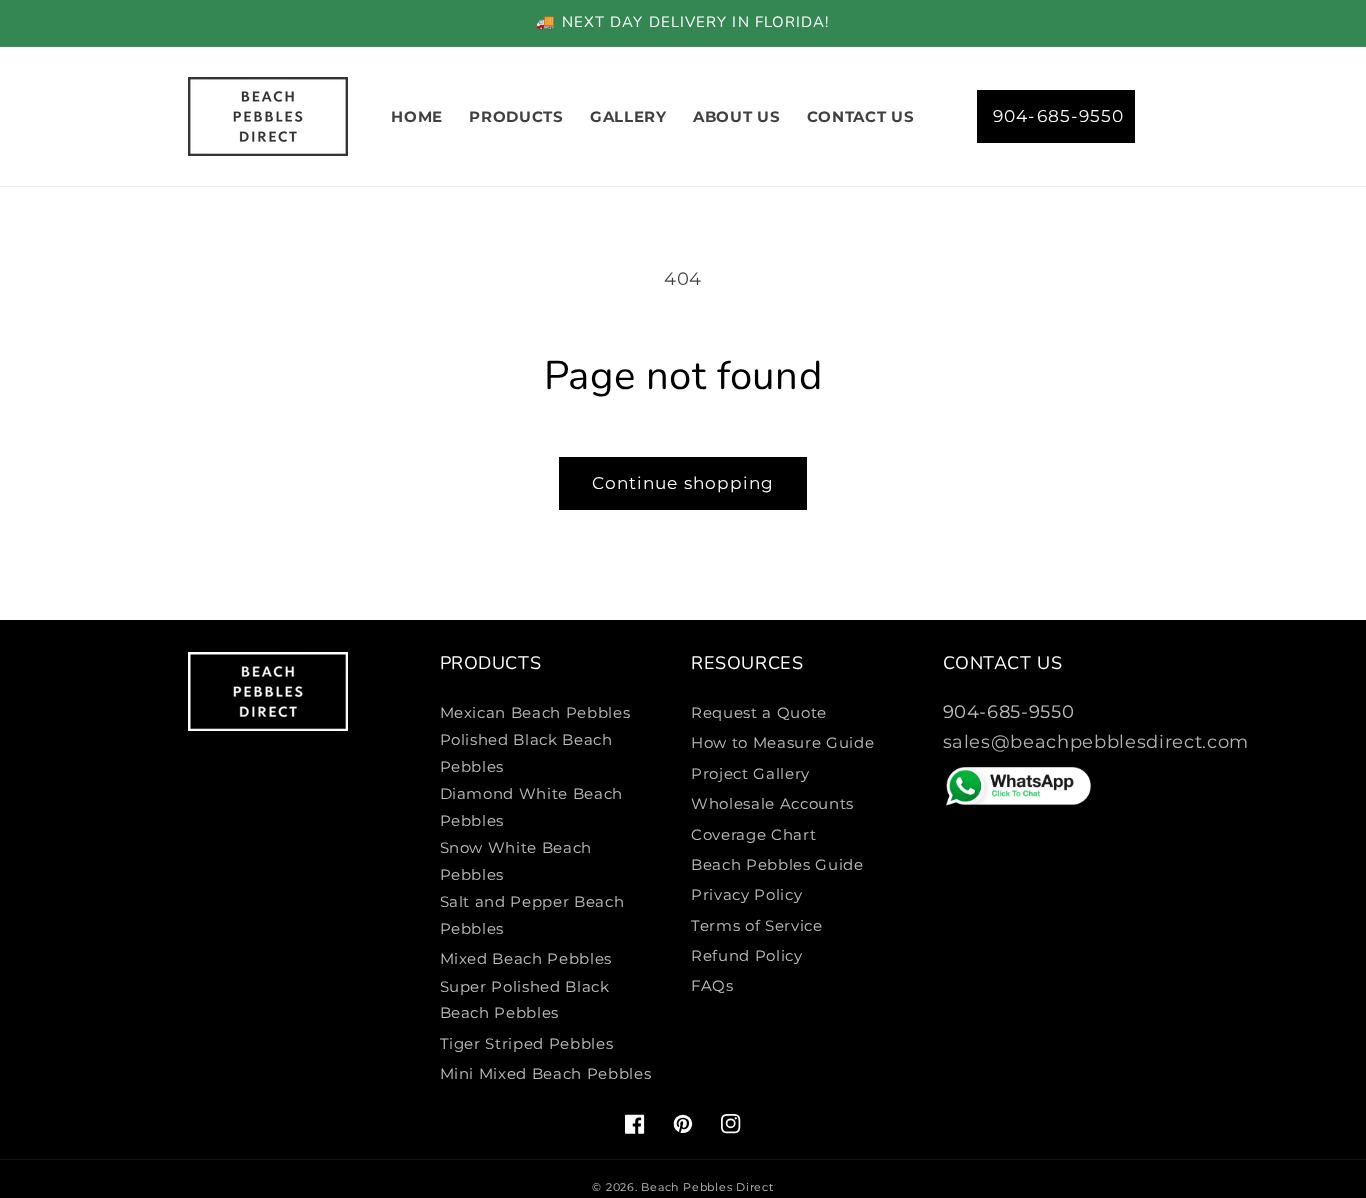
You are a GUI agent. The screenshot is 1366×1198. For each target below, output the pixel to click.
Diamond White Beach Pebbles (532, 807)
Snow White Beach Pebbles (516, 861)
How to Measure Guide (782, 742)
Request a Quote (759, 712)
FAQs (712, 985)
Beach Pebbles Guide (777, 864)
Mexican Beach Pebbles (535, 712)
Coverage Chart (753, 834)
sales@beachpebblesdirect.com (1096, 741)
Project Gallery (750, 773)
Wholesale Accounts (772, 803)
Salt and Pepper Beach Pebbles (532, 915)
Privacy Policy (746, 894)
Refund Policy (747, 955)
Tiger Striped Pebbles (527, 1043)
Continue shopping (683, 483)
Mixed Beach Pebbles (526, 958)
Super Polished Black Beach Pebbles (525, 1000)
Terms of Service (757, 925)
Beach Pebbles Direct (707, 1187)
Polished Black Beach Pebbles (526, 753)
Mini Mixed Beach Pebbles (546, 1073)
